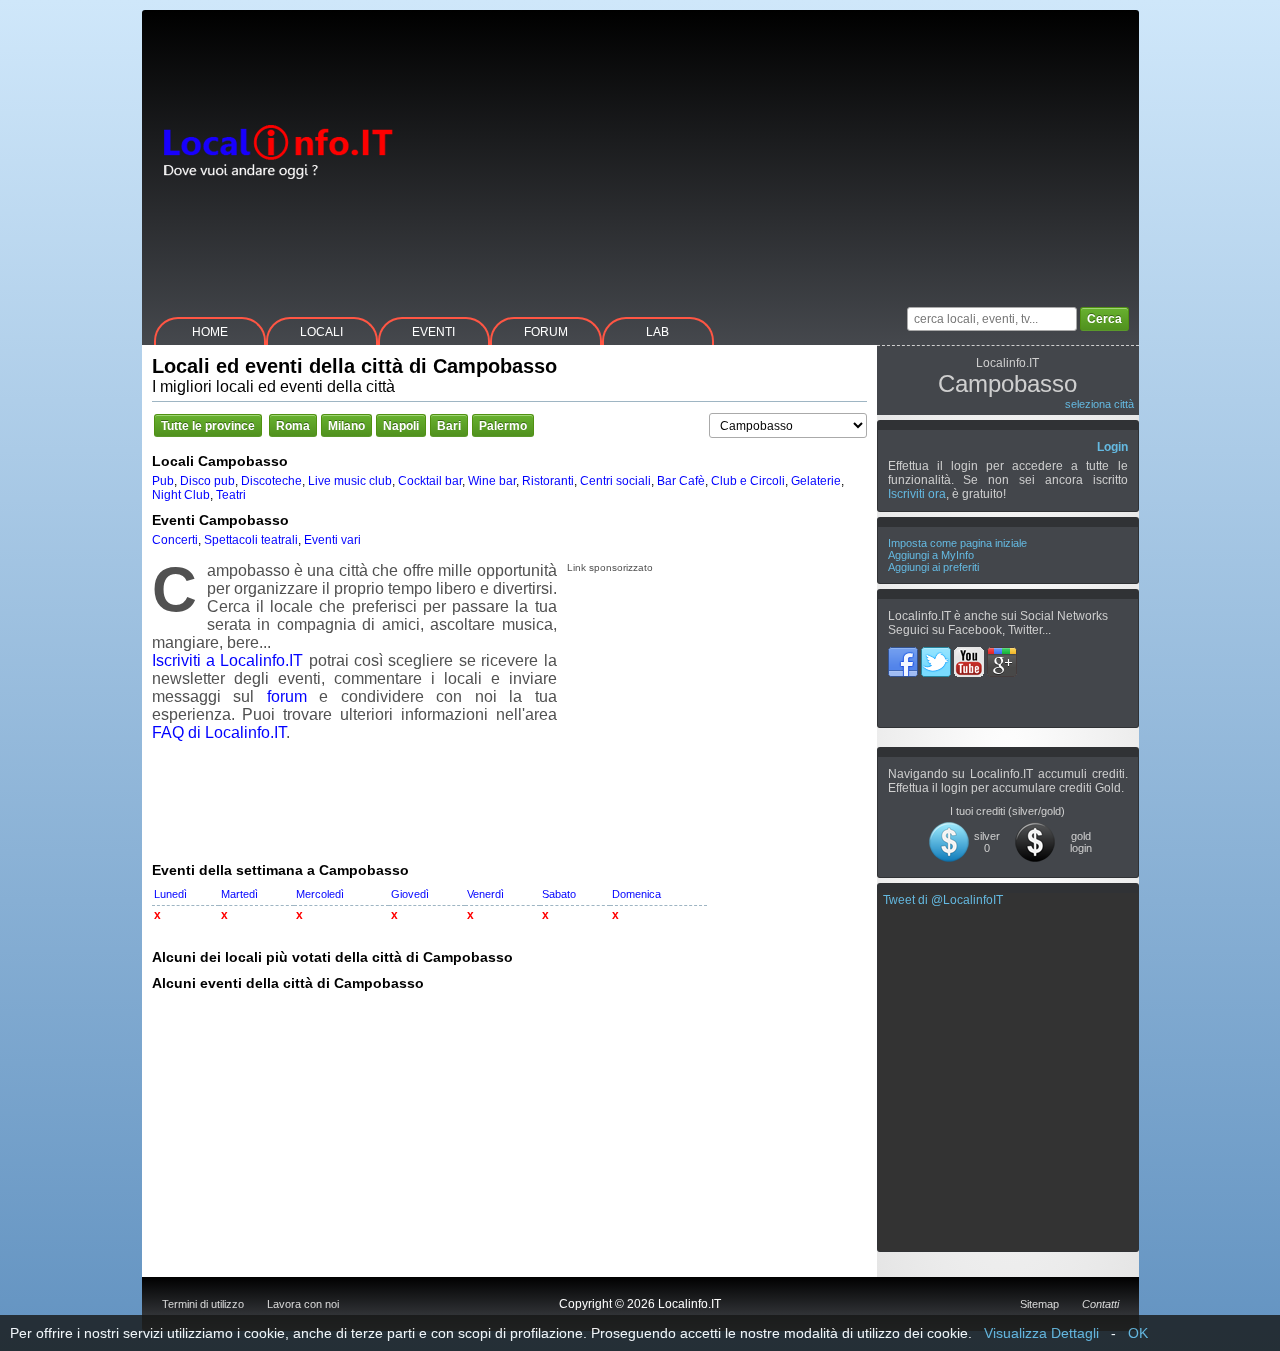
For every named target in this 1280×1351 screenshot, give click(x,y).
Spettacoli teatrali (251, 540)
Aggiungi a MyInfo (931, 555)
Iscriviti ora (917, 494)
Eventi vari (332, 540)
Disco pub (207, 481)
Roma (293, 426)
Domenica (636, 894)
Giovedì (410, 894)
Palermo (503, 426)
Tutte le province (208, 426)
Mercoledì (320, 894)
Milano (346, 426)
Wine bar (492, 481)
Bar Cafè (681, 481)
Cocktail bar (430, 481)
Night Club (181, 495)
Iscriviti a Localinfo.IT (228, 660)
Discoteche (271, 481)
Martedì (239, 894)
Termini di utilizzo (203, 1304)
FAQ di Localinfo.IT (219, 732)
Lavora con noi (303, 1304)
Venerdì (485, 894)
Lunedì (170, 894)
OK (1138, 1333)
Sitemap (1039, 1304)
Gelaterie (816, 481)
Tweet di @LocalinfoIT (943, 900)
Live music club (350, 481)
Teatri (231, 495)
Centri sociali (615, 481)
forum (287, 696)
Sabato (559, 894)
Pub (163, 481)
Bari (449, 426)
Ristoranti (548, 481)
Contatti (1100, 1304)
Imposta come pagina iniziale (957, 543)
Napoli (401, 426)
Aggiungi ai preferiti (933, 567)
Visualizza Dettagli (1041, 1333)
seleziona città (1099, 404)
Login (1112, 447)
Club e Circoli (748, 481)
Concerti (175, 540)
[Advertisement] (775, 150)
